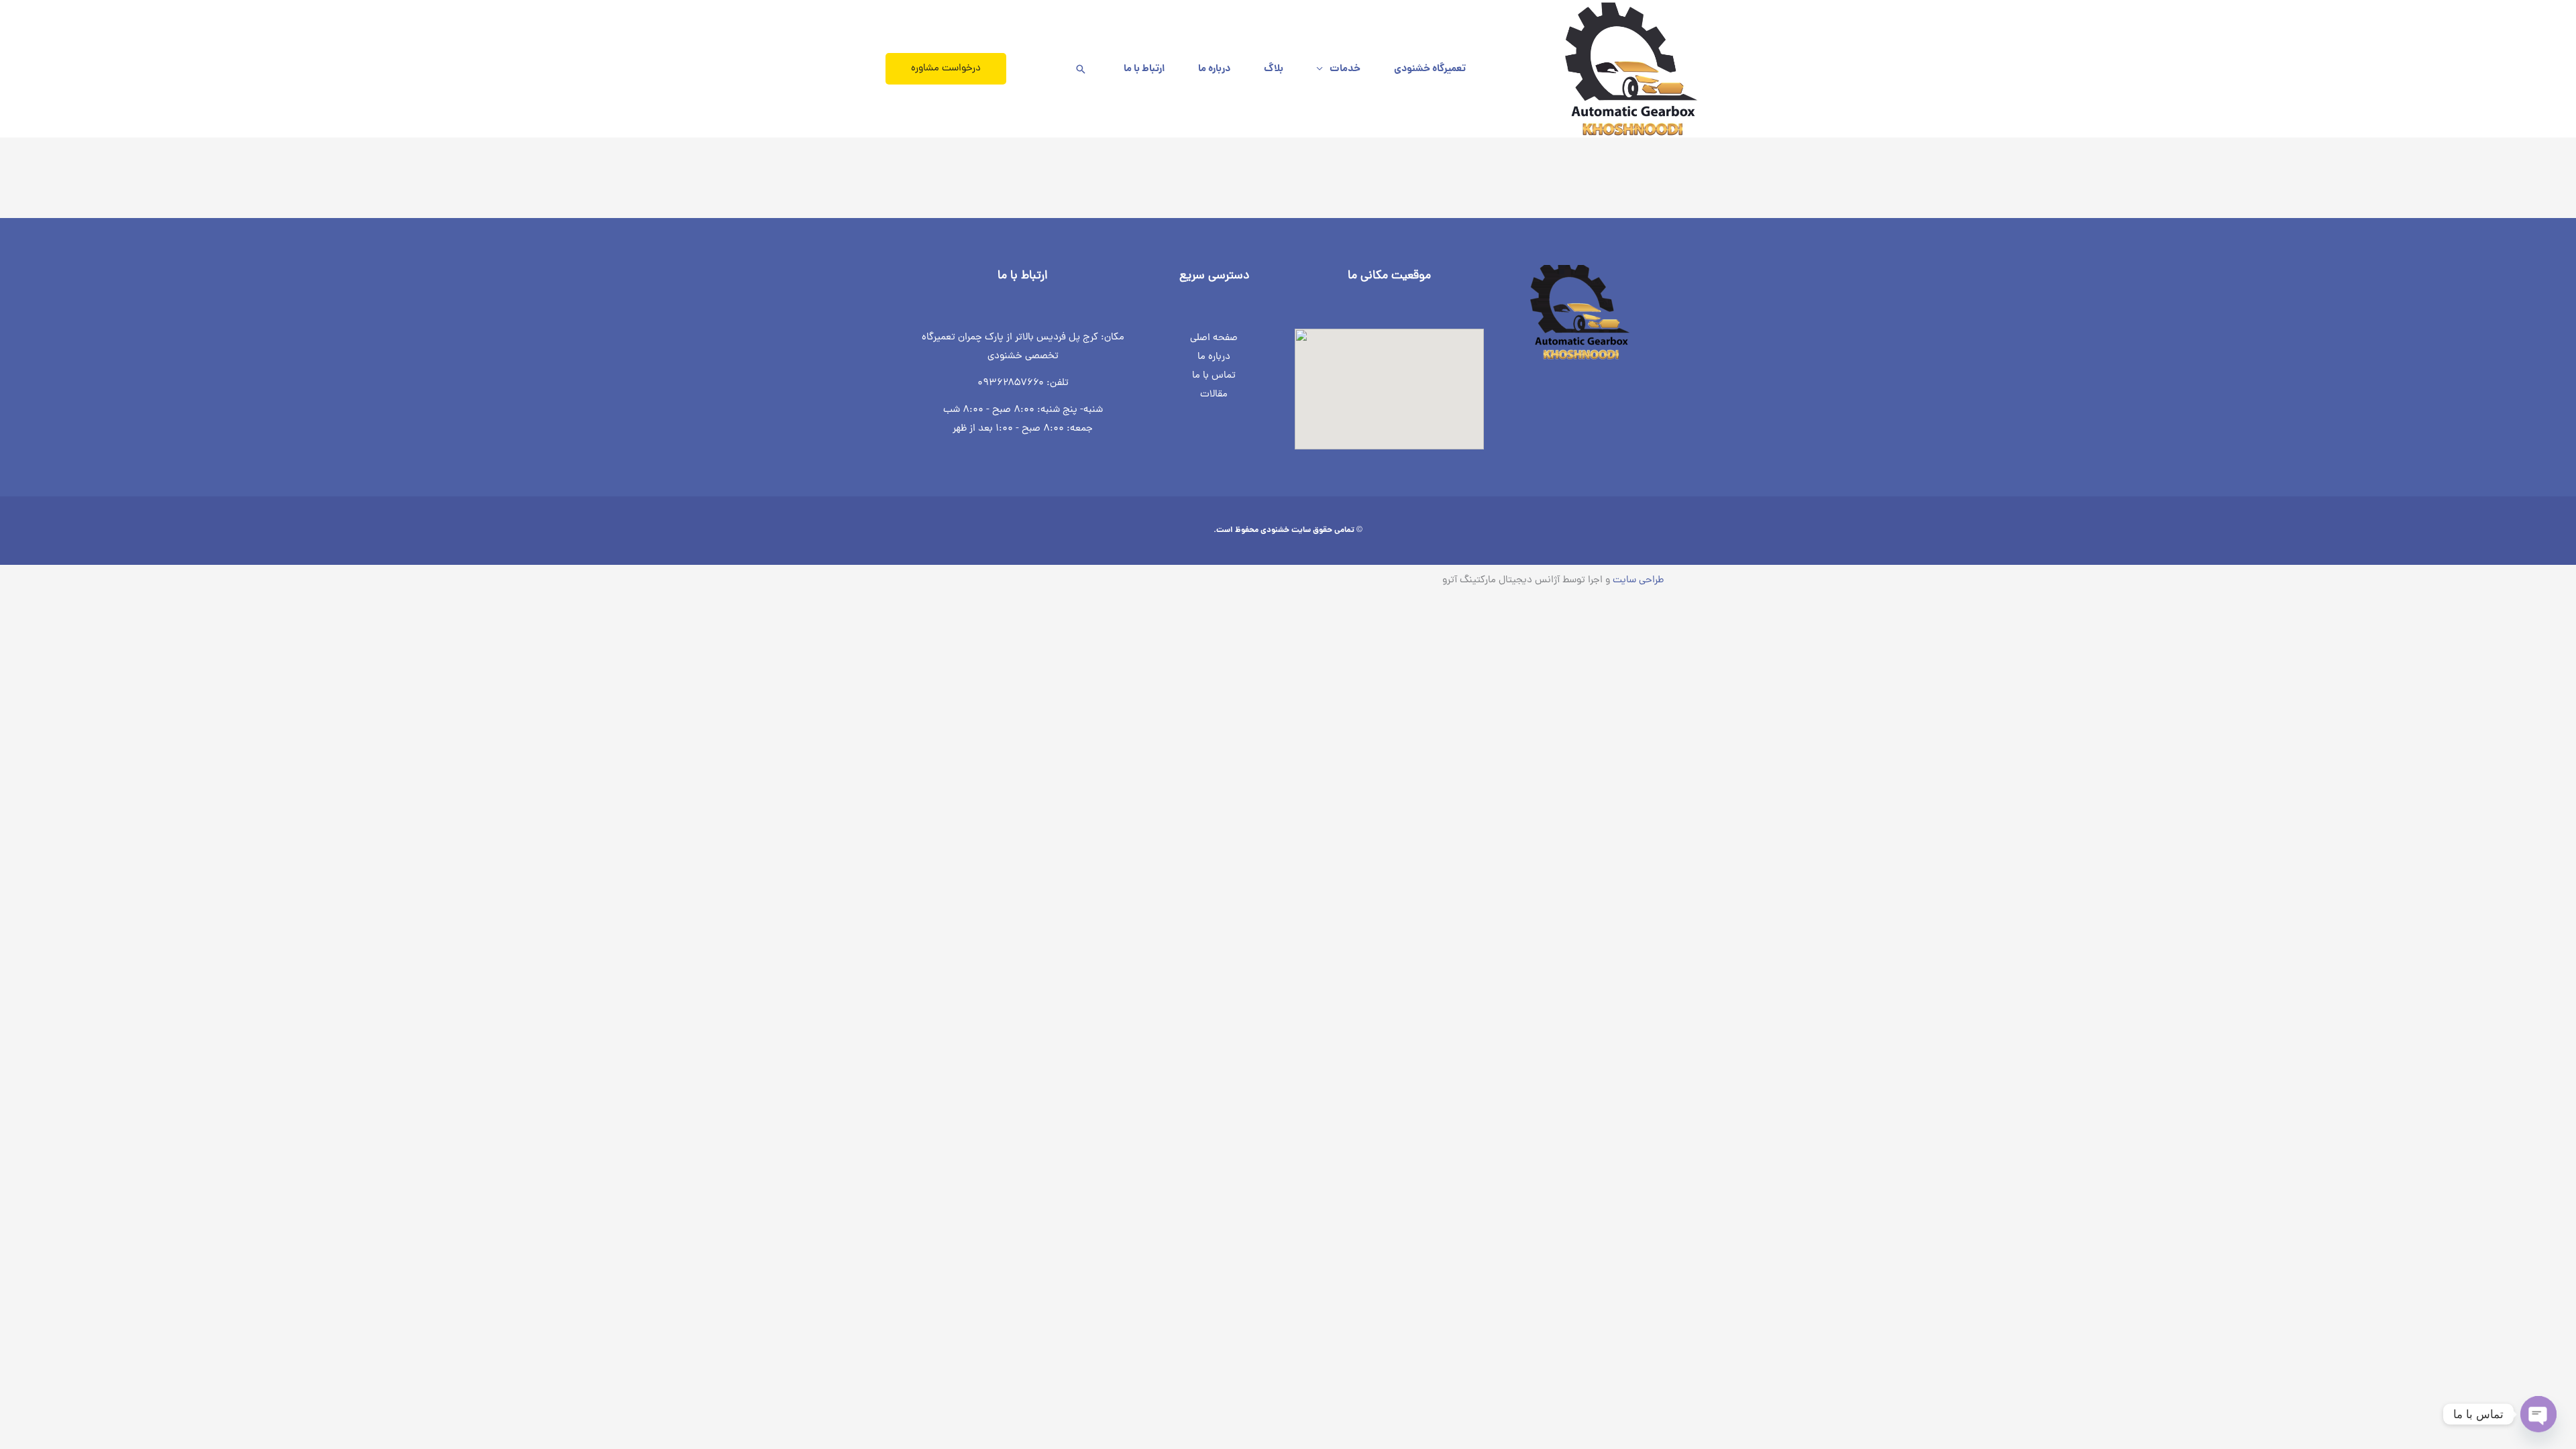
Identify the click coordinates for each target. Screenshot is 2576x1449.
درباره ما (1214, 69)
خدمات (1345, 69)
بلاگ (1274, 69)
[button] (1081, 69)
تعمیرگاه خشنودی (1430, 69)
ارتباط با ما (1144, 69)
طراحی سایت (1638, 581)
